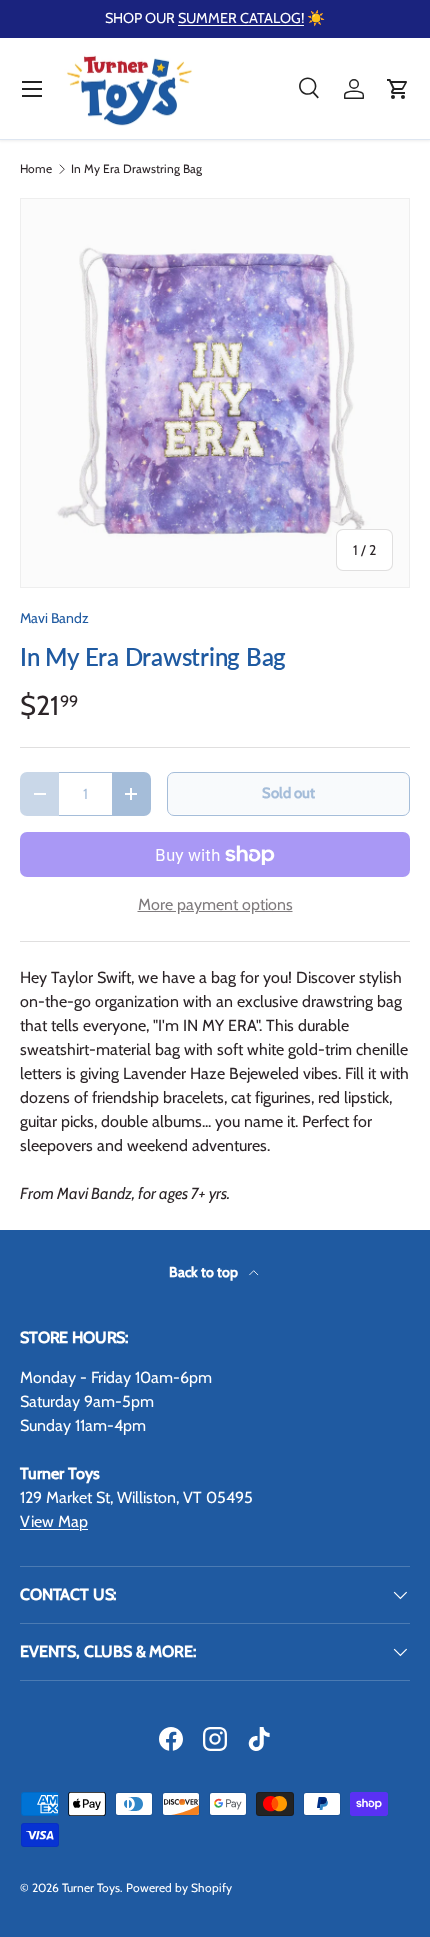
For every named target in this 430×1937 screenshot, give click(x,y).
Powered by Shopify (179, 1887)
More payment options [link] (215, 904)
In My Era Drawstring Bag (136, 169)
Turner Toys (91, 1887)
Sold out (288, 793)
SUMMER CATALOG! (241, 18)
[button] (398, 89)
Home (36, 169)
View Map (54, 1521)
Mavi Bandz (54, 618)
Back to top (205, 1272)
